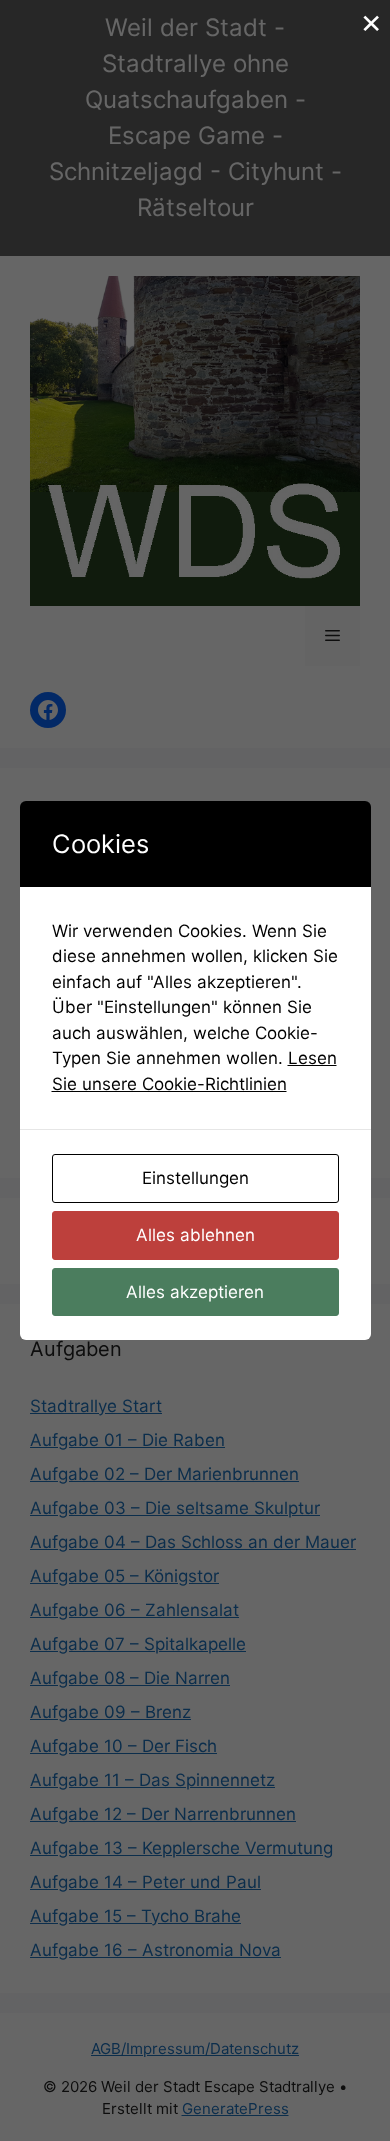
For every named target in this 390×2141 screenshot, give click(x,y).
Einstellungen (195, 1178)
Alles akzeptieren (195, 1292)
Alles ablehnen (195, 1235)
